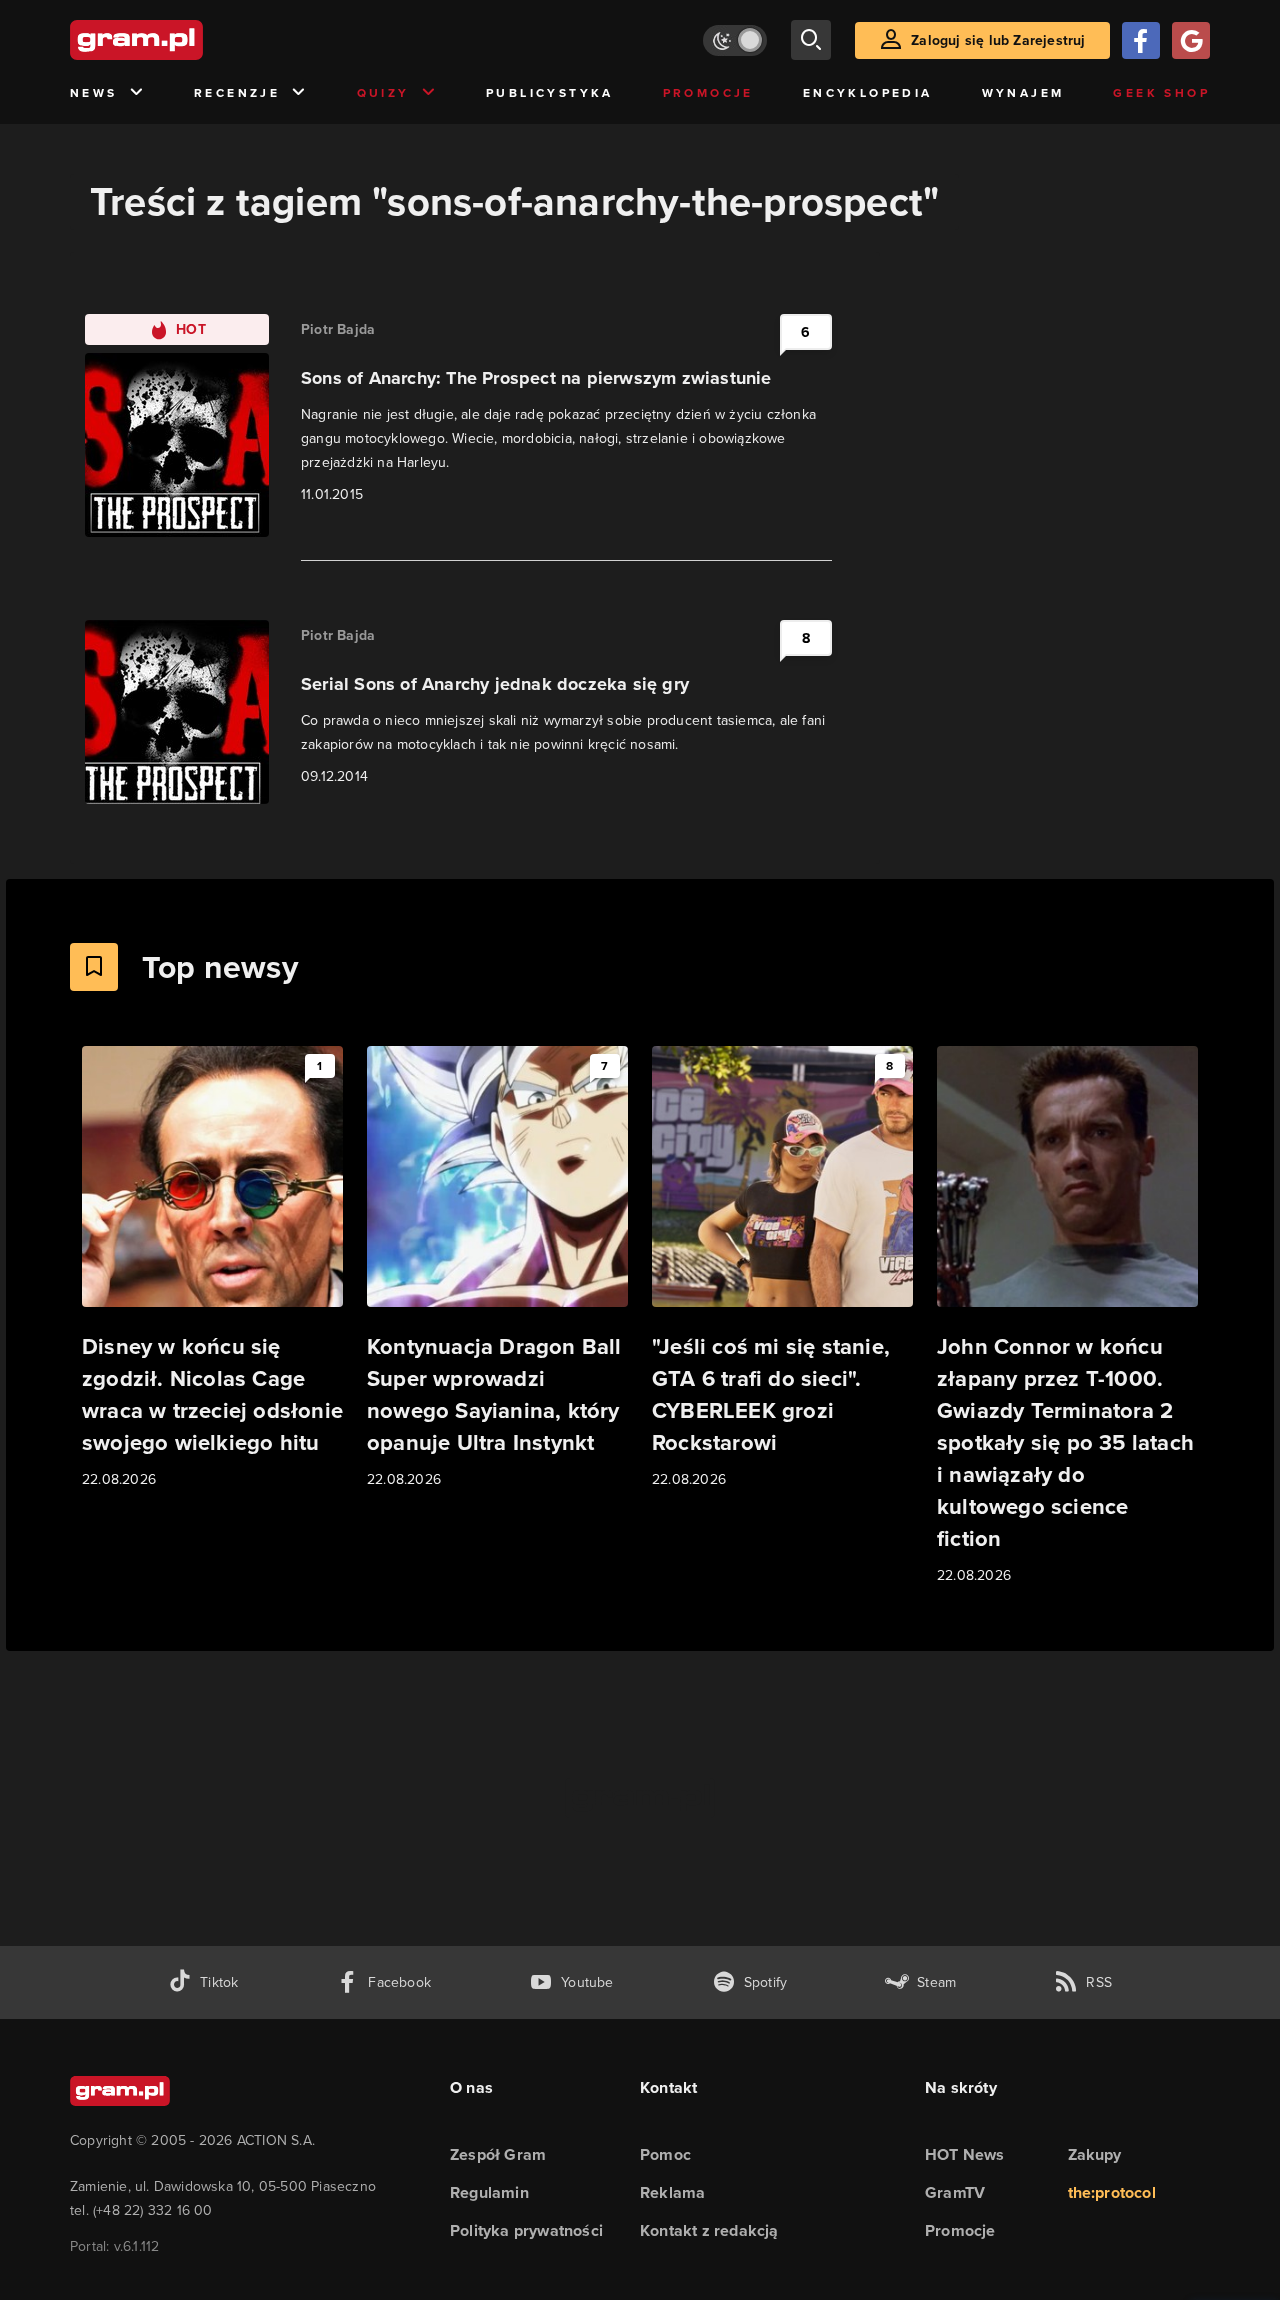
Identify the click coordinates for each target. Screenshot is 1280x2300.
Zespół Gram (498, 2154)
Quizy (383, 93)
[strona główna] (186, 40)
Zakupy (1095, 2154)
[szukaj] (811, 40)
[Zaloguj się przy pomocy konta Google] (1191, 40)
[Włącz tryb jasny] (735, 40)
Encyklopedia (868, 93)
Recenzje (237, 93)
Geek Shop (1161, 93)
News (94, 93)
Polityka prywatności (526, 2230)
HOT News (965, 2154)
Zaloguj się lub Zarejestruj (998, 40)
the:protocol (1112, 2192)
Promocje (708, 93)
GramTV (955, 2192)
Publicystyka (550, 93)
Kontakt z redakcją (709, 2230)
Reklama (672, 2192)
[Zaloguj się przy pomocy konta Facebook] (1141, 40)
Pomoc (665, 2154)
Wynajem (1023, 93)
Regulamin (489, 2192)
